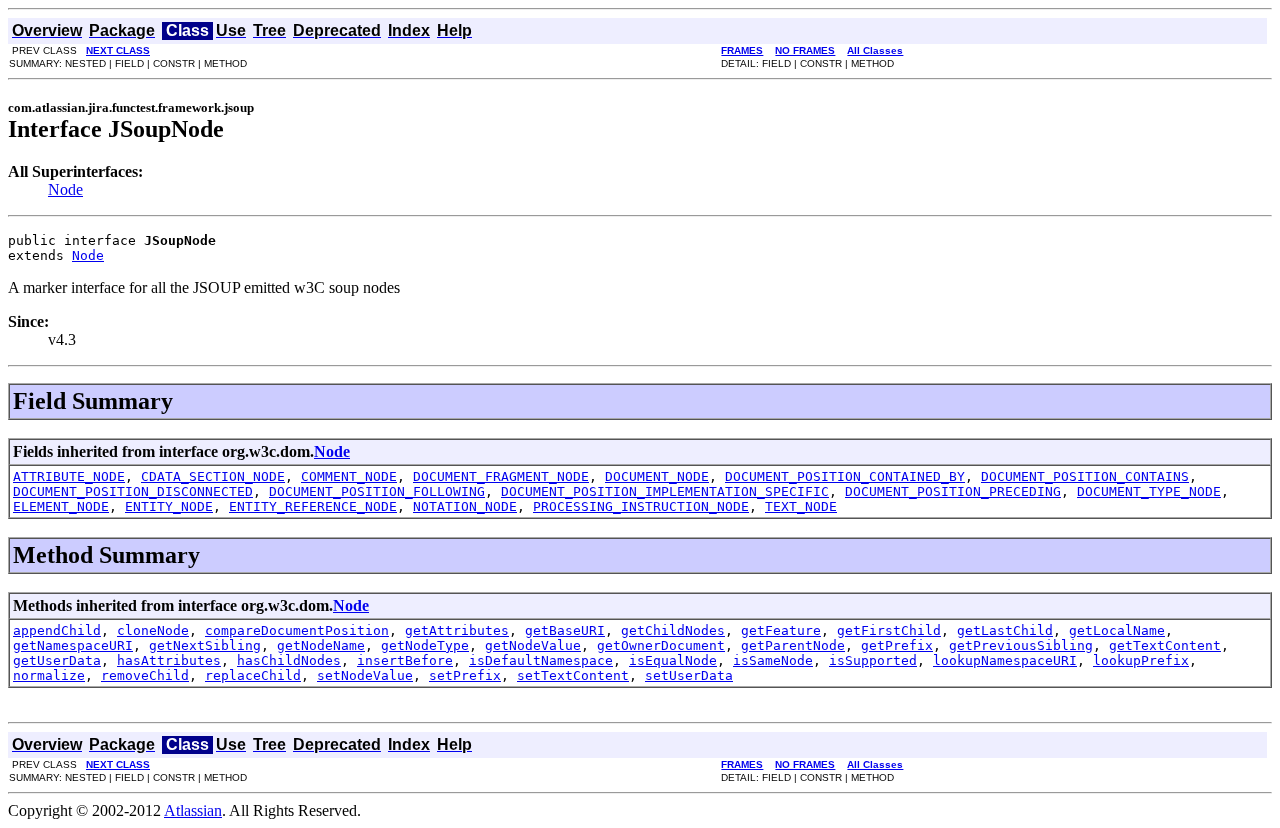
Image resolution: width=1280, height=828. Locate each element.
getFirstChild (889, 630)
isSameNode (773, 660)
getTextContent (1165, 645)
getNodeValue (533, 645)
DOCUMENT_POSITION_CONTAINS (1085, 476)
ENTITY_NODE (169, 506)
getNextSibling (205, 645)
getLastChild (1005, 630)
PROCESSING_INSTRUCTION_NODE (641, 506)
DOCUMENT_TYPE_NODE (1149, 491)
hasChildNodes (289, 660)
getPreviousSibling (1021, 645)
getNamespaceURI (73, 645)
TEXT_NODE (801, 506)
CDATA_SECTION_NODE (213, 476)
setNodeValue (365, 675)
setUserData (689, 675)
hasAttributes (169, 660)
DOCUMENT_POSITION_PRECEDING (953, 491)
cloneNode (153, 630)
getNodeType (425, 645)
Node (65, 189)
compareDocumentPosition (297, 630)
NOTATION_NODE (465, 506)
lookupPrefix (1141, 660)
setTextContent (573, 675)
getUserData (57, 660)
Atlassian (193, 810)
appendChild (57, 630)
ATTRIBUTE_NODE (69, 476)
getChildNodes (673, 630)
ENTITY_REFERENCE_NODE (313, 506)
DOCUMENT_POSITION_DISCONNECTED (133, 491)
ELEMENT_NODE (61, 506)
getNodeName (321, 645)
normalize (49, 675)
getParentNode (793, 645)
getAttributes (457, 630)
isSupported (873, 660)
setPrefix (465, 675)
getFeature (781, 630)
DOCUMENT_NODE (657, 476)
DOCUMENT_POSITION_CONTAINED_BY (845, 476)
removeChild (145, 675)
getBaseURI (565, 630)
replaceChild (253, 675)
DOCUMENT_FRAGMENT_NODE (501, 476)
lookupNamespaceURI (1005, 660)
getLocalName (1117, 630)
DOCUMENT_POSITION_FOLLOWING (377, 491)
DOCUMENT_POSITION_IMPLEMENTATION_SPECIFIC (665, 491)
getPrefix (897, 645)
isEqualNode (673, 660)
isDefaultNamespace (541, 660)
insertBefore (405, 660)
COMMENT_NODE (349, 476)
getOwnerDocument (661, 645)
